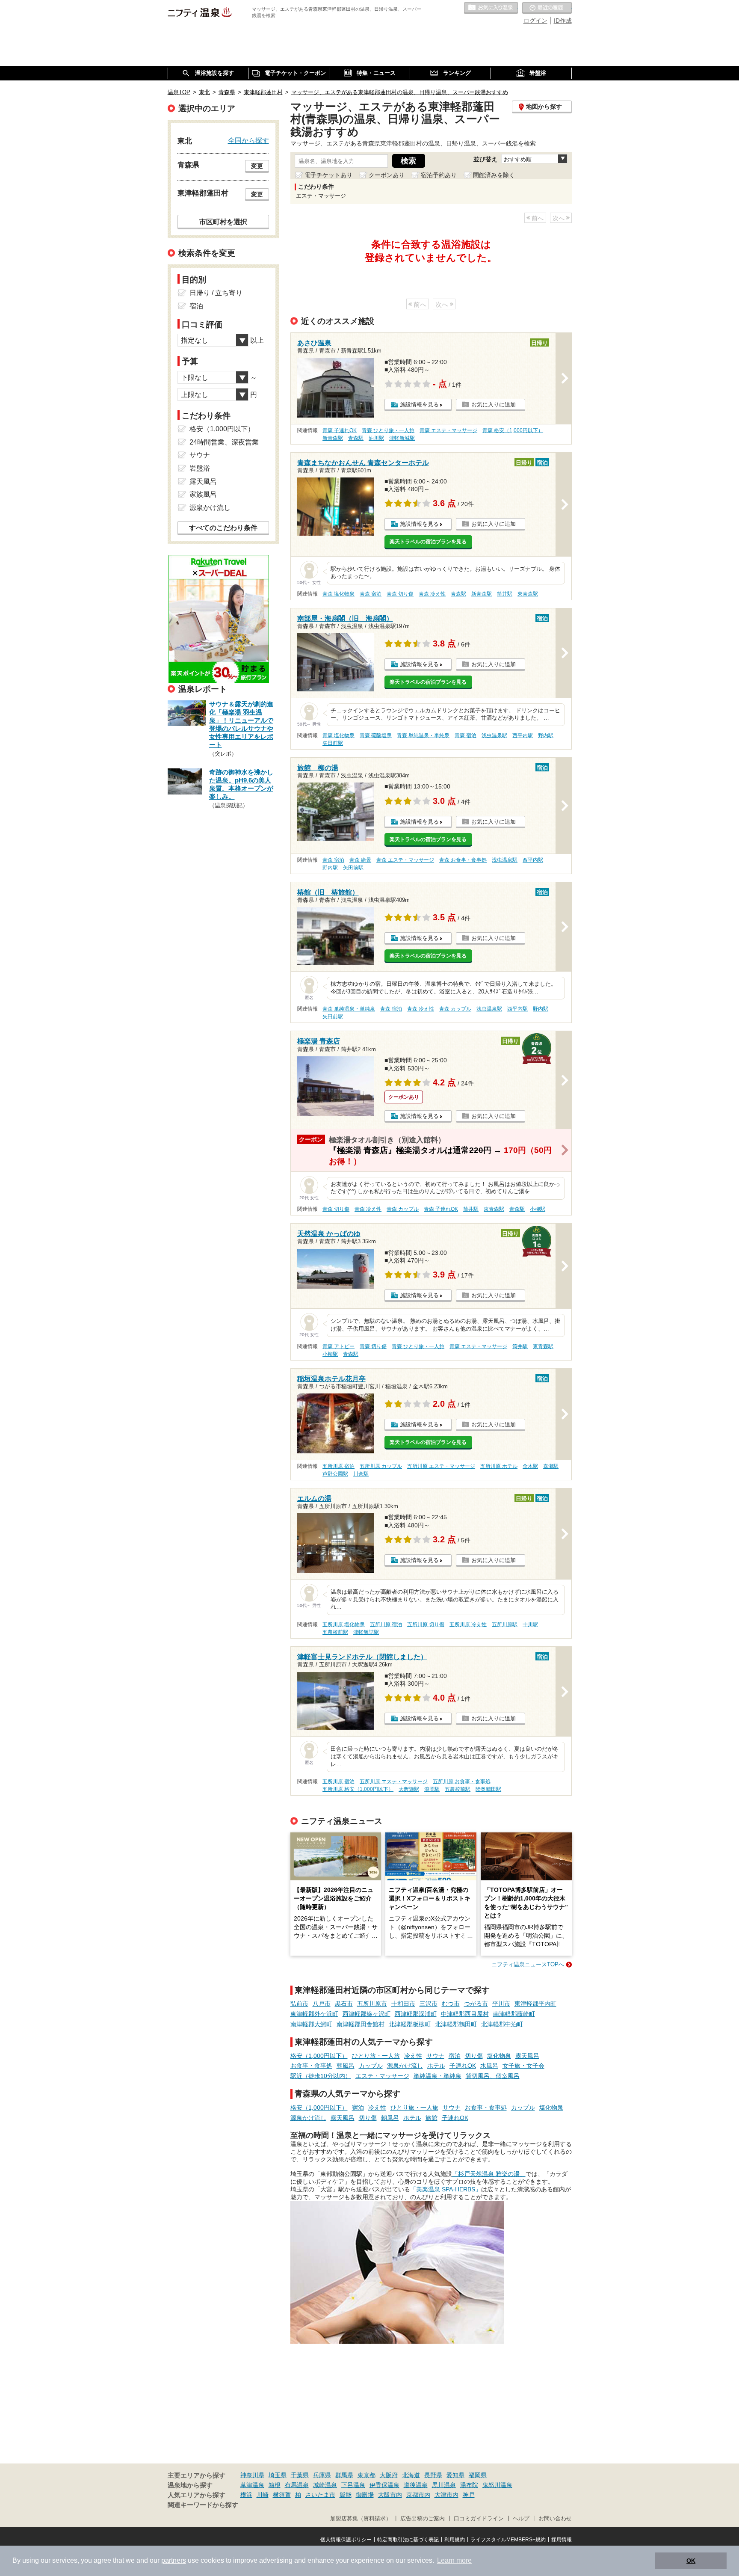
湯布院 (469, 2485)
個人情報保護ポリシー (346, 2540)
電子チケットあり (328, 175)
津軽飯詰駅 (366, 1632)
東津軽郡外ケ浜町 (314, 2014)
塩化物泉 (499, 2056)
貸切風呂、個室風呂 (493, 2076)
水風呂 (489, 2066)
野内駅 (546, 735)
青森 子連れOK (340, 430)
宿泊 (455, 2056)
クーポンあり (387, 175)
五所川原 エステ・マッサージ (441, 1466)
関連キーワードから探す (203, 2505)
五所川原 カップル (381, 1466)
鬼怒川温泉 (497, 2485)
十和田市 (403, 2004)
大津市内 (446, 2495)
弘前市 (299, 2004)
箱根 (275, 2485)
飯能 (346, 2495)
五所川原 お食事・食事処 (462, 1782)
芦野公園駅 (335, 1474)
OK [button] (691, 2561)
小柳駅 (538, 1209)
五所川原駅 (505, 1624)
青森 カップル (455, 1009)
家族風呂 (203, 494)
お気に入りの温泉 (491, 8)
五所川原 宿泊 (338, 1466)
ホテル (436, 2066)
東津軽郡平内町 (535, 2004)
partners (174, 2560)
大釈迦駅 (409, 1789)
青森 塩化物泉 (338, 594)
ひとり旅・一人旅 (376, 2056)
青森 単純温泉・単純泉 (423, 735)
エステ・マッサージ (382, 2076)
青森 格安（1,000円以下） (513, 430)
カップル (371, 2066)
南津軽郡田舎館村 (361, 2024)
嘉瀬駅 (551, 1466)
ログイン (535, 21)
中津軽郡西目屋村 (465, 2014)
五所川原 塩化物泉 (344, 1624)
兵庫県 (322, 2475)
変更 (257, 166)
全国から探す (248, 140)
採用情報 (562, 2540)
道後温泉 (416, 2485)
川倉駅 (361, 1474)
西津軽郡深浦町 (416, 2014)
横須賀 (282, 2495)
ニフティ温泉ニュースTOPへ (528, 1964)
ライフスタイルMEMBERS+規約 (508, 2540)
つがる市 (476, 2004)
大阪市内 (390, 2495)
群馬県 (344, 2475)
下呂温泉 (353, 2485)
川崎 (263, 2495)
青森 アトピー (338, 1346)
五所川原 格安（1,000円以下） (358, 1789)
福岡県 (478, 2475)
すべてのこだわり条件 (223, 528)
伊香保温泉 (384, 2485)
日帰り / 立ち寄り (216, 293)
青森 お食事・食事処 (463, 860)
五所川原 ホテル (499, 1466)
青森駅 (356, 438)
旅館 (432, 2118)
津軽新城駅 (402, 438)
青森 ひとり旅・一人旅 (388, 430)
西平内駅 (523, 735)
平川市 (501, 2004)
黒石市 (344, 2004)
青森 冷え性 (432, 594)
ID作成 (563, 21)
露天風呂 (527, 2056)
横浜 (246, 2495)
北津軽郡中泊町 (502, 2024)
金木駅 (530, 1466)
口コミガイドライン (479, 2519)
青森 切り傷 (400, 594)
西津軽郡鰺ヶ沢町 (367, 2014)
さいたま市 (320, 2495)
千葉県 (300, 2475)
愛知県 (455, 2475)
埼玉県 (278, 2475)
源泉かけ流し (405, 2066)
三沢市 (429, 2004)
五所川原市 (372, 2004)
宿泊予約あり (439, 175)
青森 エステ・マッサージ (448, 430)
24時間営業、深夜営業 (224, 442)
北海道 (411, 2475)
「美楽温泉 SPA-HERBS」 (446, 2189)
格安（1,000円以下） (319, 2056)
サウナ (435, 2056)
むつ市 (451, 2004)
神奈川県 (252, 2475)
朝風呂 (346, 2066)
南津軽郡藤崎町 (514, 2014)
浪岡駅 (432, 1789)
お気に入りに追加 (494, 405)
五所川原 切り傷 (426, 1624)
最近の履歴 (547, 8)
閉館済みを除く (494, 175)
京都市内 (418, 2495)
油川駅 (376, 438)
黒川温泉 (444, 2485)
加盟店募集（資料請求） (361, 2519)
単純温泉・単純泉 (437, 2076)
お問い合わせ (555, 2519)
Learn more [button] (454, 2560)
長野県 (433, 2475)
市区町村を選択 (223, 222)
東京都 (367, 2475)
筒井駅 (505, 594)
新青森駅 (333, 438)
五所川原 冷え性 (468, 1624)
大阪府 (389, 2475)
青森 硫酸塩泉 (376, 735)
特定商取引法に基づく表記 (408, 2540)
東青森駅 (528, 594)
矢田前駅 (333, 743)
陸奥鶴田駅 (488, 1789)
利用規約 (455, 2540)
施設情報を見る (419, 405)
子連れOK (463, 2066)
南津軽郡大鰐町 (311, 2024)
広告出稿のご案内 (423, 2519)
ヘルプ (521, 2519)
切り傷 (474, 2056)
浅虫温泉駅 (494, 735)
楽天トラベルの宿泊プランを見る (428, 542)
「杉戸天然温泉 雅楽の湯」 (489, 2174)
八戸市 (322, 2004)
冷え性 (413, 2056)
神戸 (469, 2495)
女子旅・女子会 (523, 2066)
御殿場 (365, 2495)
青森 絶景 (360, 860)
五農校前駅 (335, 1632)
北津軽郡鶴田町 (456, 2024)
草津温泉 (252, 2485)
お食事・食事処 (311, 2066)
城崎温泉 (325, 2485)
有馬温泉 (297, 2485)
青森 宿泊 (371, 594)
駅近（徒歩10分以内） (321, 2076)
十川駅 (530, 1624)
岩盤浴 (200, 468)
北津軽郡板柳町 (410, 2024)
